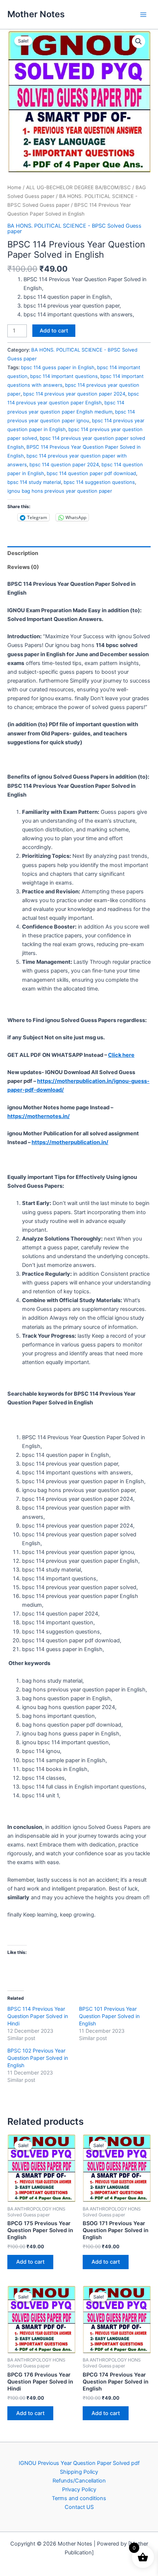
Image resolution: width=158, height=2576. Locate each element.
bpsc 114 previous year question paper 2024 (74, 394)
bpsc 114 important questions (64, 376)
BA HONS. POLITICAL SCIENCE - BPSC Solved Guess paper (74, 229)
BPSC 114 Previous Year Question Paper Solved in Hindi (38, 2016)
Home (14, 187)
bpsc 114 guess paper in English (58, 367)
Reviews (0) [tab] (23, 567)
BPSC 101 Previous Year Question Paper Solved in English (109, 2016)
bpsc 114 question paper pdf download (91, 473)
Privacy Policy (79, 2489)
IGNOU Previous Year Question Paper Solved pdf (79, 2463)
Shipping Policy (79, 2472)
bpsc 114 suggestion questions (99, 482)
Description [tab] (23, 553)
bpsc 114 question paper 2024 (64, 464)
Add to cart (54, 331)
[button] (139, 41)
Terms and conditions (79, 2498)
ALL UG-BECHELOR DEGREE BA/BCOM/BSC (78, 187)
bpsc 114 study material (34, 482)
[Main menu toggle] (143, 14)
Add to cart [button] (30, 2262)
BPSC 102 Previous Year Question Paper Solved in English (38, 2058)
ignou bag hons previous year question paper (60, 491)
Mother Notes (36, 14)
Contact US (79, 2507)
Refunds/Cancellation (79, 2481)
